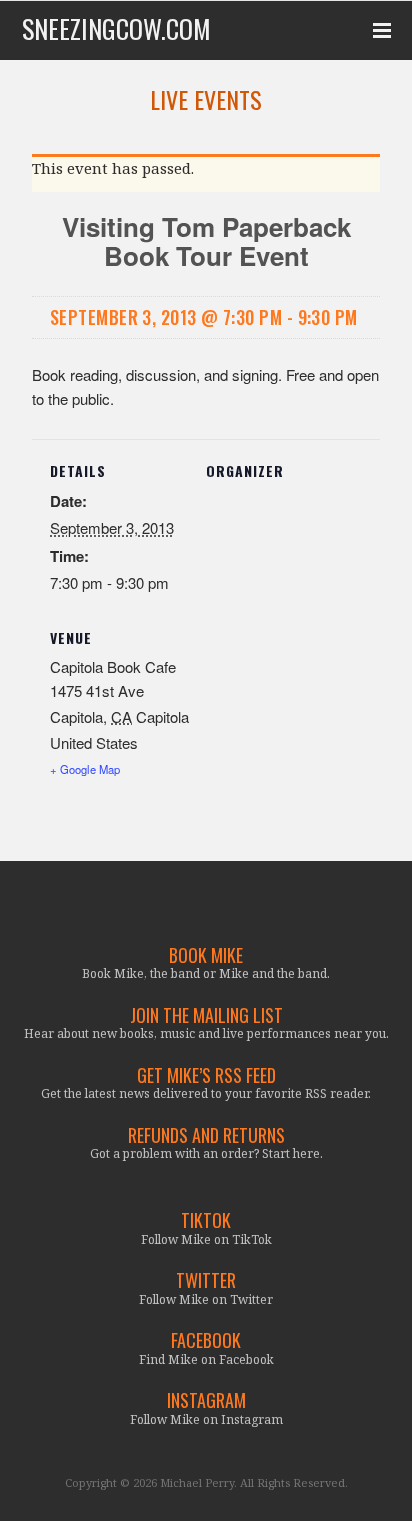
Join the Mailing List (206, 1015)
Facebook (206, 1340)
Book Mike (206, 955)
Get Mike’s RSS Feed (206, 1075)
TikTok (206, 1220)
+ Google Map (85, 769)
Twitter (206, 1280)
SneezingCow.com (116, 29)
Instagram (206, 1400)
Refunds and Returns (206, 1135)
